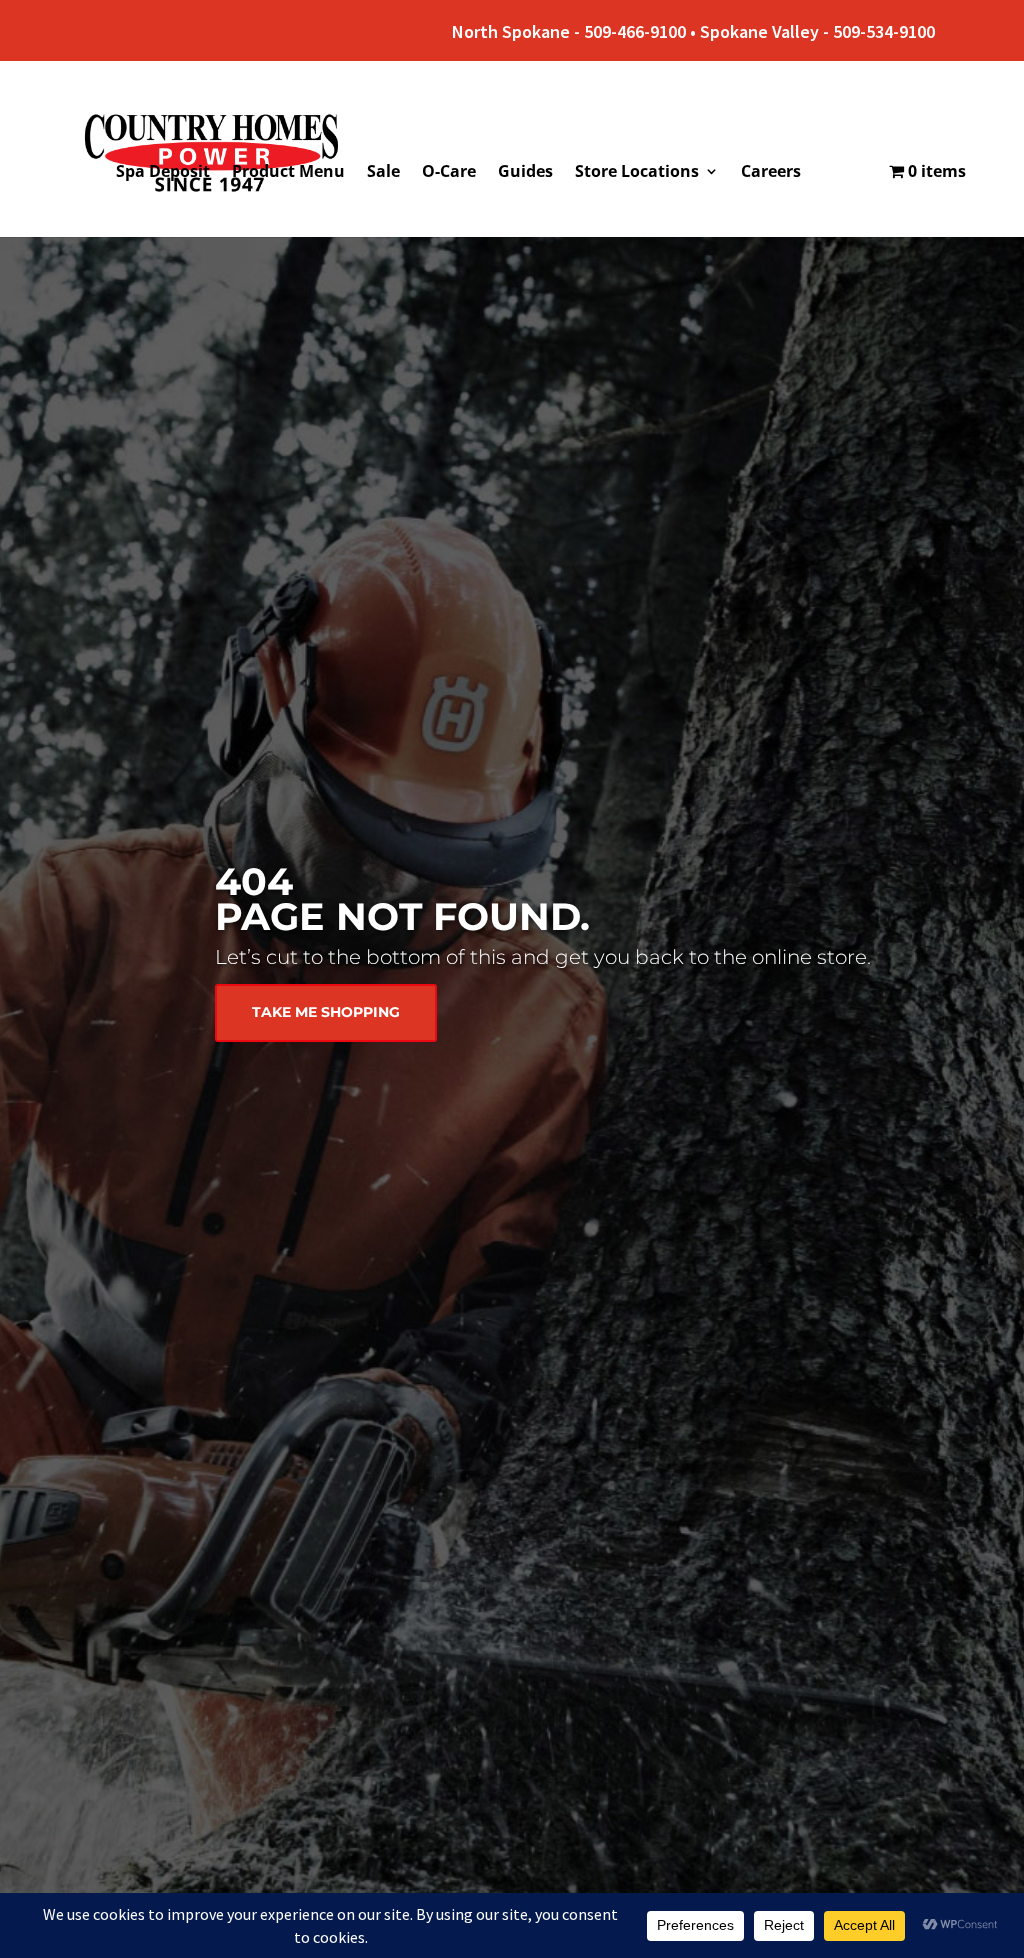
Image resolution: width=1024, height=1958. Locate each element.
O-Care (449, 173)
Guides (525, 173)
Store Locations (637, 173)
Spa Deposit (163, 173)
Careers (771, 173)
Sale (383, 173)
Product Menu (288, 173)
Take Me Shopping (326, 1012)
